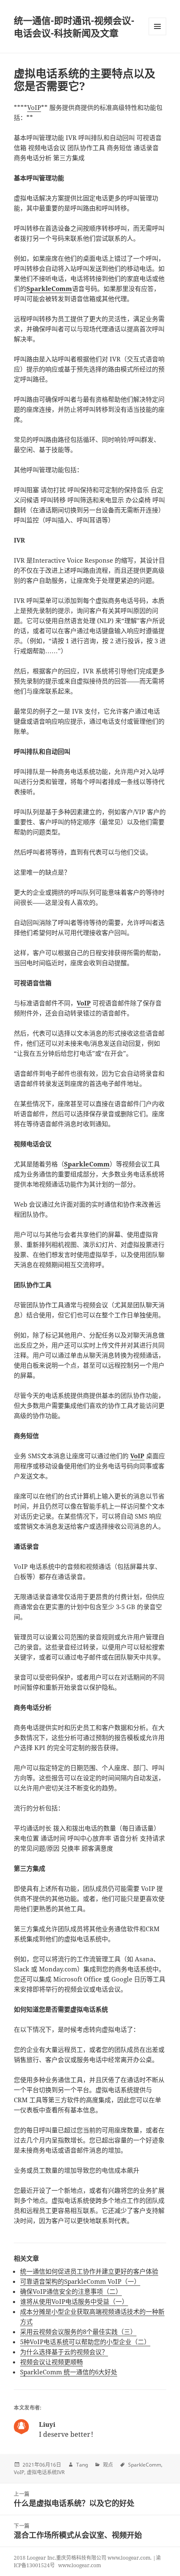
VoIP (34, 107)
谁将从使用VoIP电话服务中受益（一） (74, 2301)
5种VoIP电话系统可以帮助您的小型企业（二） (85, 2342)
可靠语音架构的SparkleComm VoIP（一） (80, 2281)
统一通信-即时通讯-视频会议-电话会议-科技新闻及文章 (74, 26)
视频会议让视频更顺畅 (51, 2362)
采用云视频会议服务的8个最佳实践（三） (78, 2332)
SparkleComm (145, 2465)
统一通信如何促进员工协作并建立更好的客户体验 (89, 2271)
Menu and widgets (158, 35)
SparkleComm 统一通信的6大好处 (69, 2372)
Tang (82, 2465)
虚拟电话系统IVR (46, 2472)
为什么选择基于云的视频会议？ (64, 2352)
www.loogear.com (80, 2565)
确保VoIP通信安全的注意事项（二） (71, 2291)
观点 (108, 2465)
